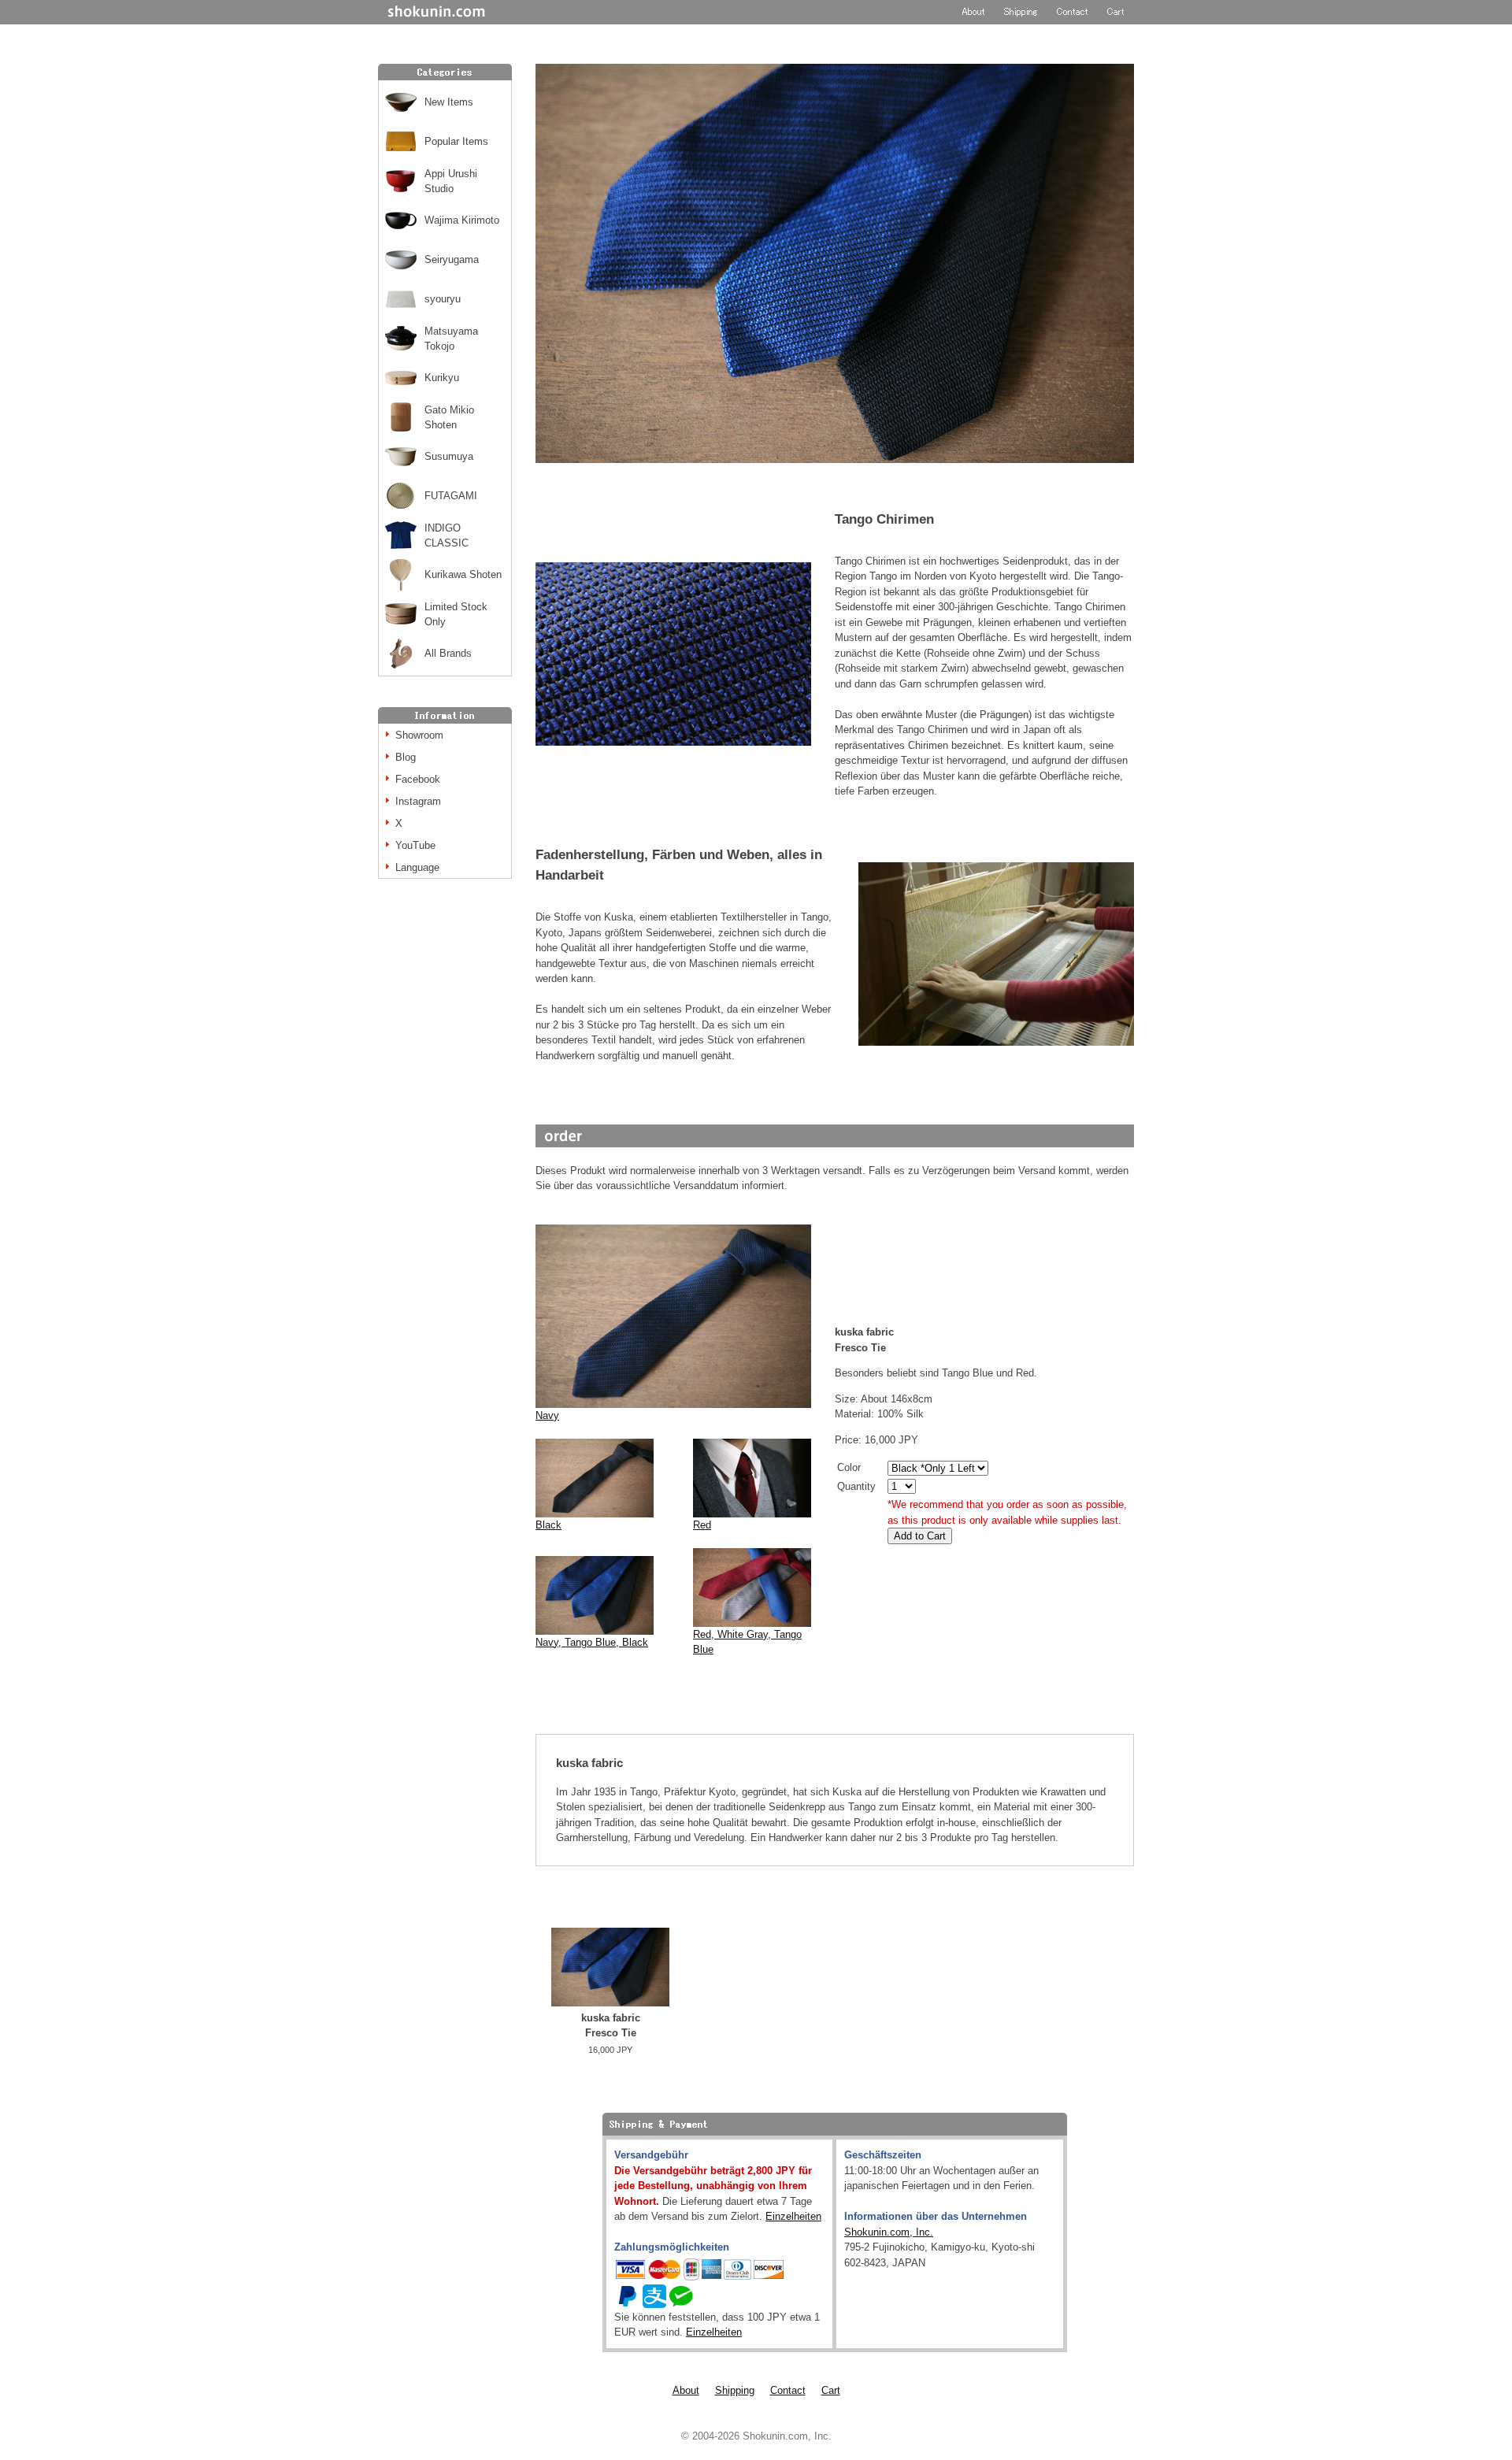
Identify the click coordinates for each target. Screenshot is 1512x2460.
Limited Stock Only (456, 615)
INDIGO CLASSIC (447, 536)
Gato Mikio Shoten (449, 418)
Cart (831, 2390)
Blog (406, 757)
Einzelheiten (793, 2216)
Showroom (419, 735)
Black (548, 1525)
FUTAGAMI (451, 496)
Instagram (418, 801)
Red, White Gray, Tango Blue (747, 1642)
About (686, 2390)
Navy (547, 1415)
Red (702, 1525)
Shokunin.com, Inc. (889, 2232)
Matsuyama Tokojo (451, 339)
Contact (788, 2390)
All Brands (448, 653)
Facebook (418, 779)
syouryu (443, 299)
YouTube (415, 845)
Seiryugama (452, 259)
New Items (449, 102)
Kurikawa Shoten (463, 574)
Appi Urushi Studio (451, 182)
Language (417, 867)
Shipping (735, 2390)
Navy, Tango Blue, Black (592, 1642)
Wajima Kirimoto (462, 220)
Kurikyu (442, 378)
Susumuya (449, 456)
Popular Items (456, 141)
